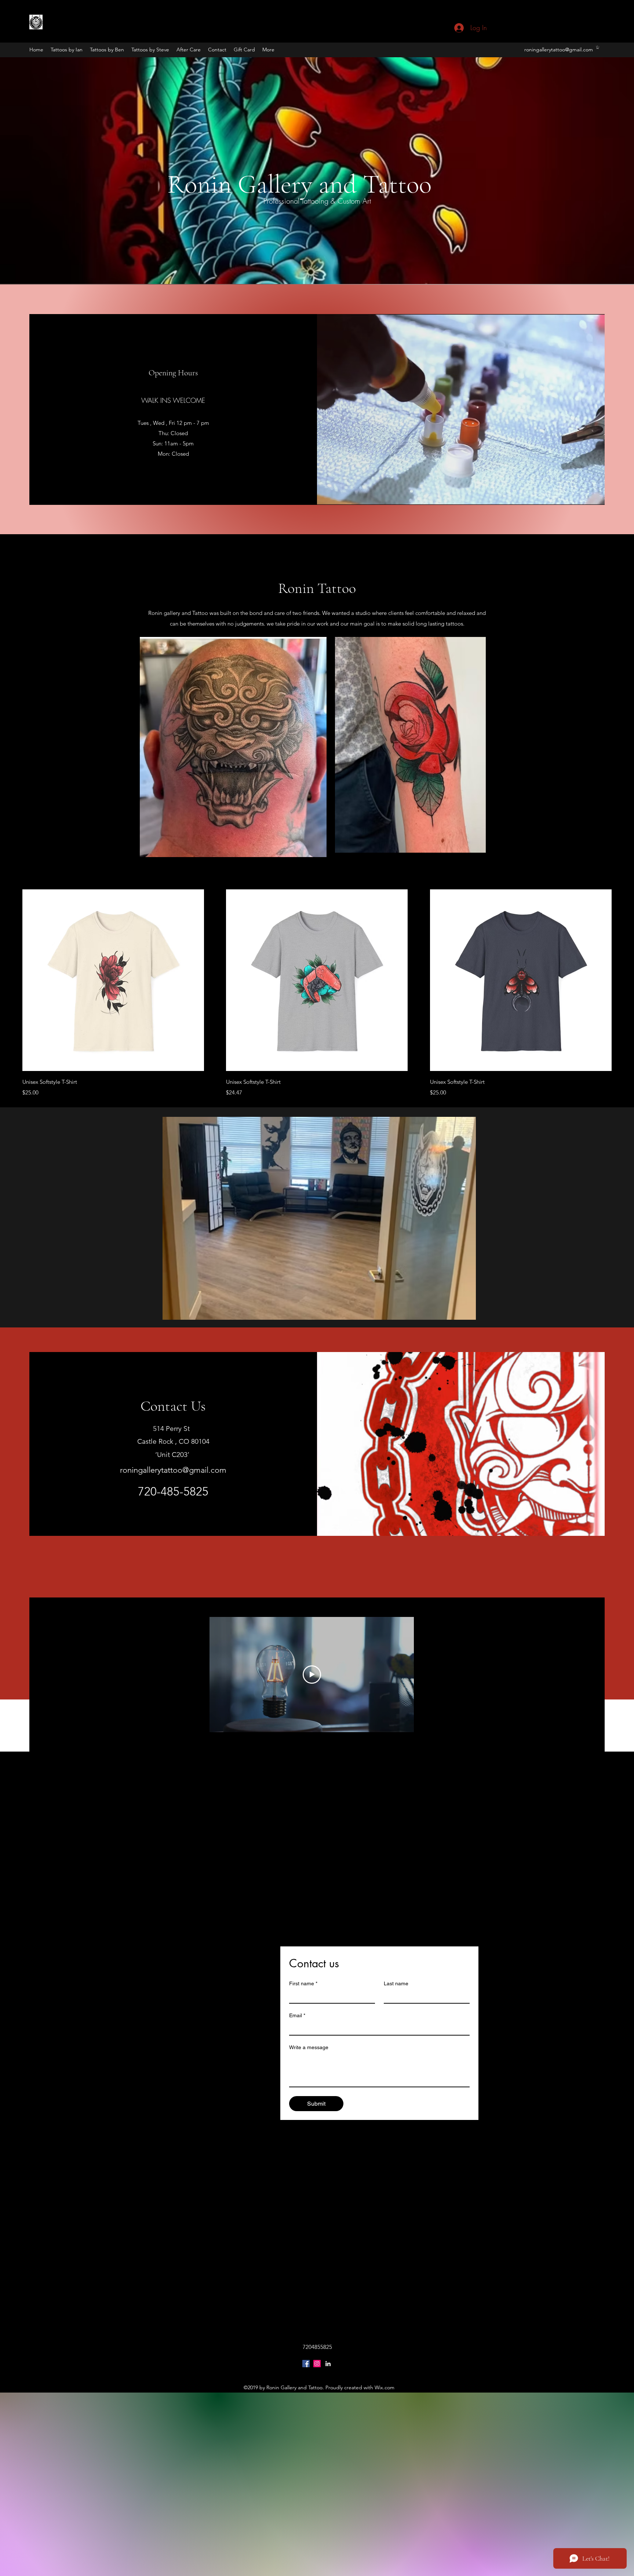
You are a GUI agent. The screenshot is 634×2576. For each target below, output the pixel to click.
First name (303, 1983)
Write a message (309, 2047)
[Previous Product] (12, 980)
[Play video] (312, 1675)
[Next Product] (622, 980)
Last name (396, 1983)
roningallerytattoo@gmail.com (559, 50)
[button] (598, 47)
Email (297, 2015)
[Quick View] (113, 980)
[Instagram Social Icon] (317, 2364)
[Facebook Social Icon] (306, 2364)
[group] (317, 993)
